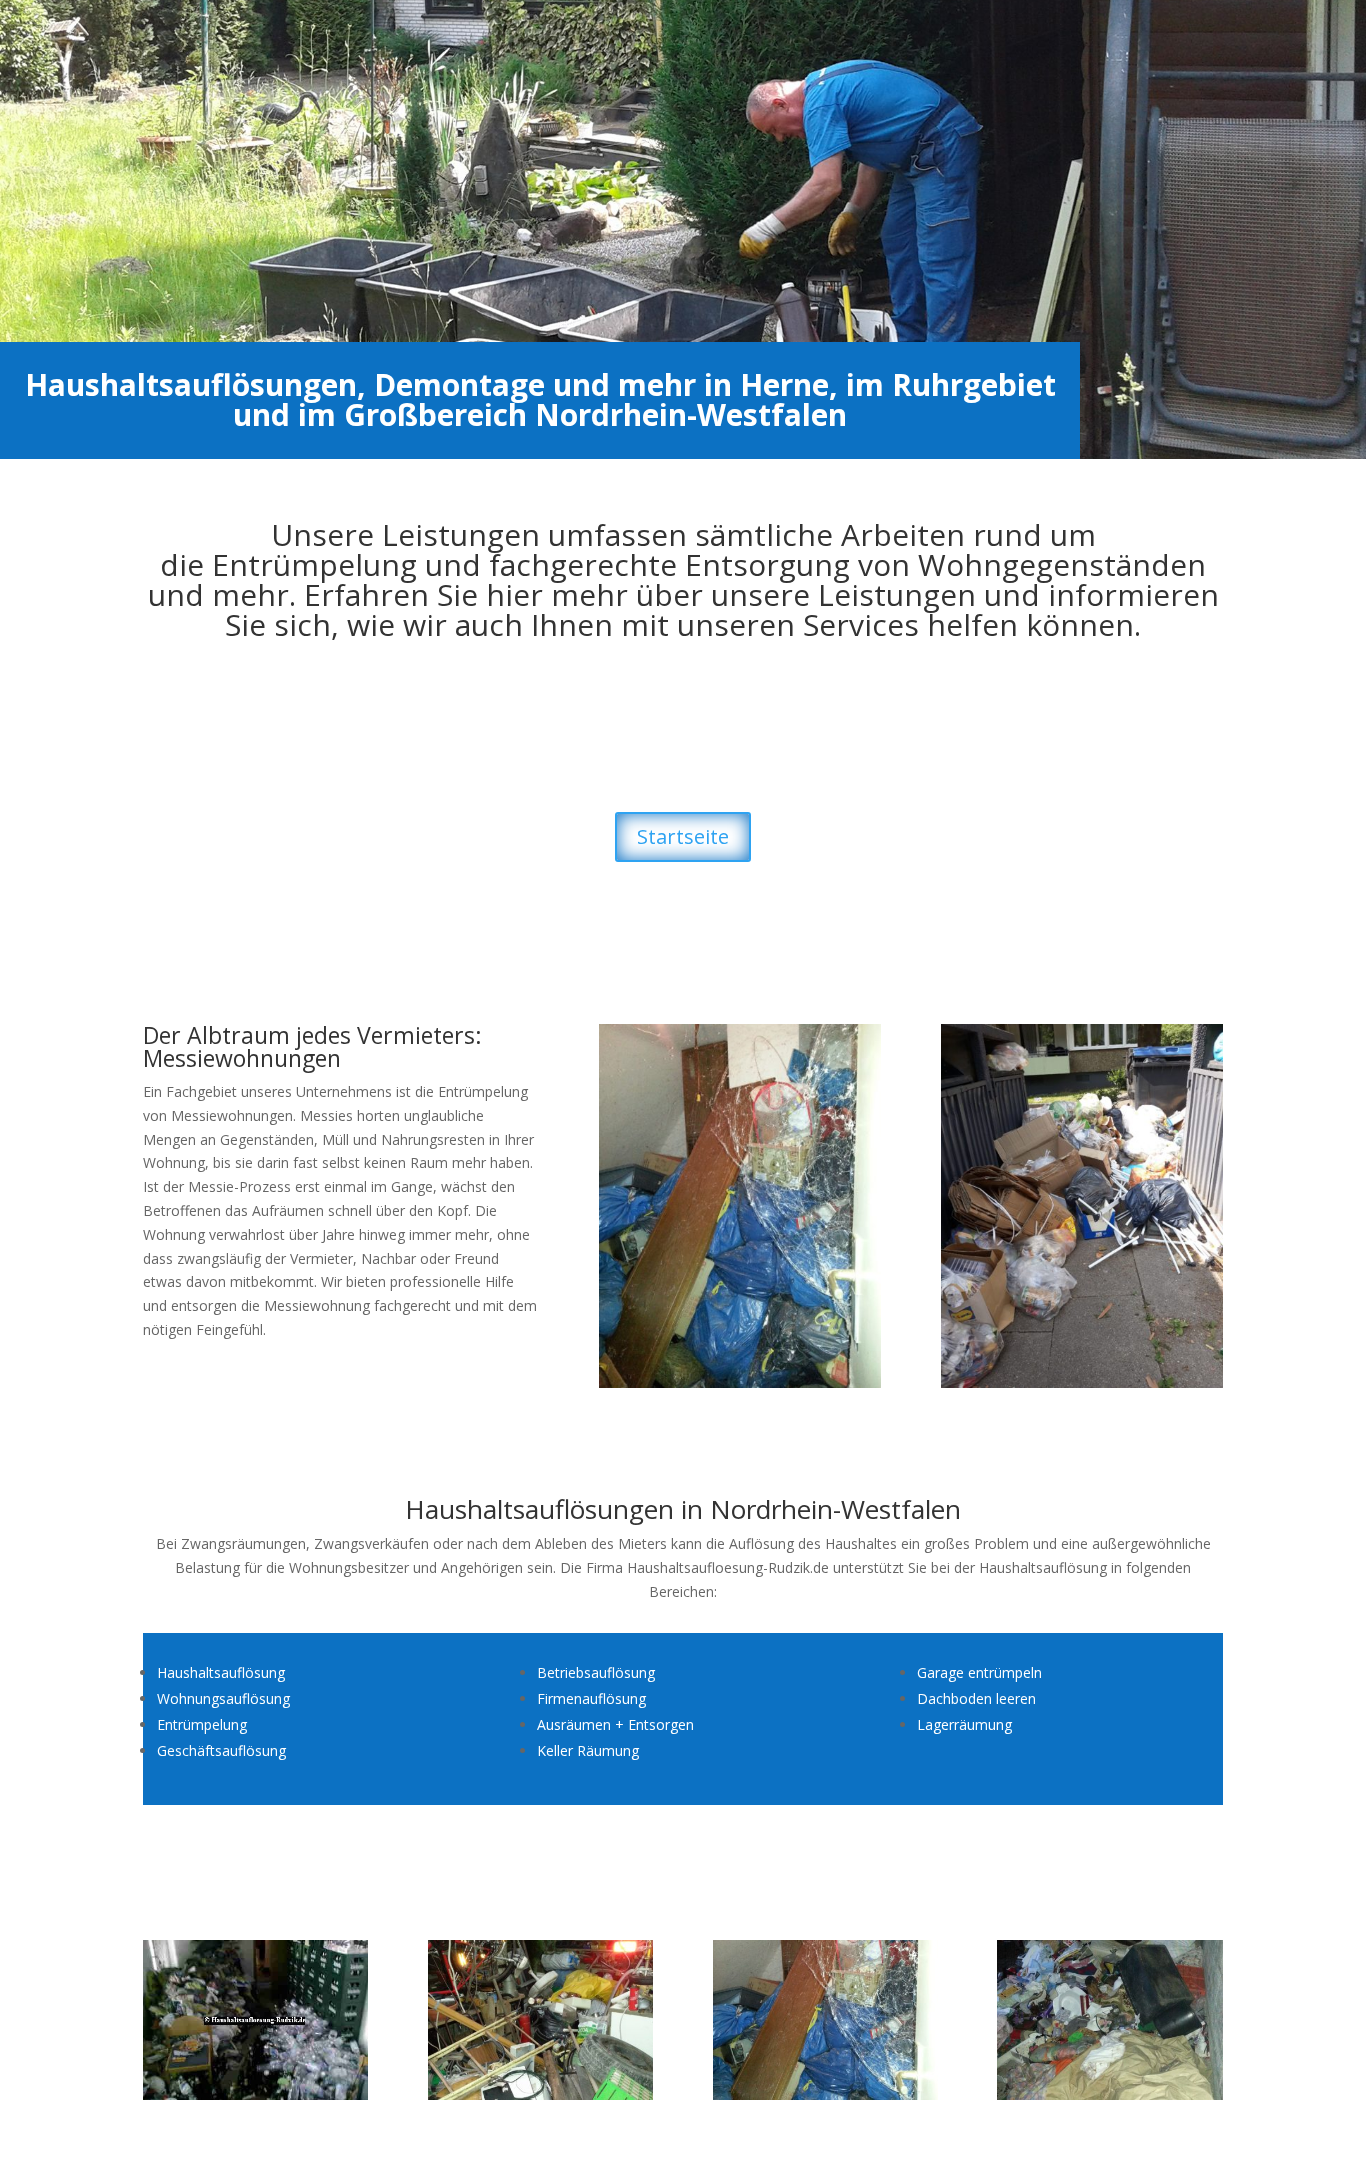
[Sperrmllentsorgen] (1109, 2094)
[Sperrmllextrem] (740, 1382)
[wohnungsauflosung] (255, 2094)
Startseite (683, 836)
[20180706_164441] (1082, 1382)
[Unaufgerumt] (540, 2094)
